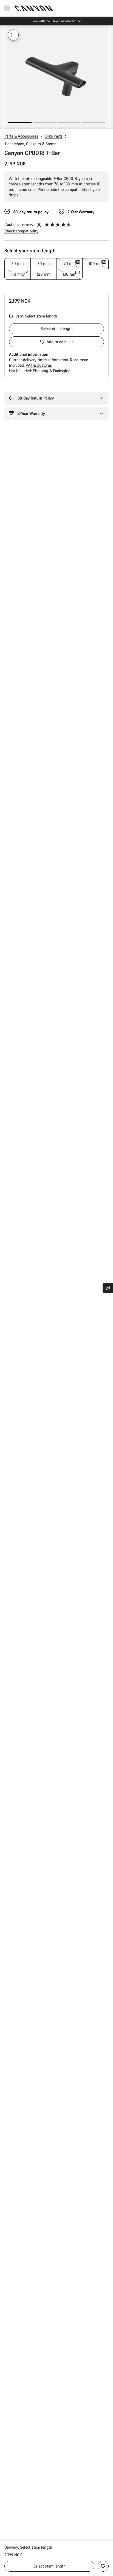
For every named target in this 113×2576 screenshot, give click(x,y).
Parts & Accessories (21, 136)
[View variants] (5, 124)
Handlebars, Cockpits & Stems (31, 144)
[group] (56, 77)
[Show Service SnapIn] (108, 1288)
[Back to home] (34, 8)
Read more (79, 360)
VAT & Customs (39, 365)
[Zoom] (13, 35)
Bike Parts (54, 136)
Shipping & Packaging (52, 371)
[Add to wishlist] (103, 2566)
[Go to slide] (44, 123)
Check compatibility (21, 231)
